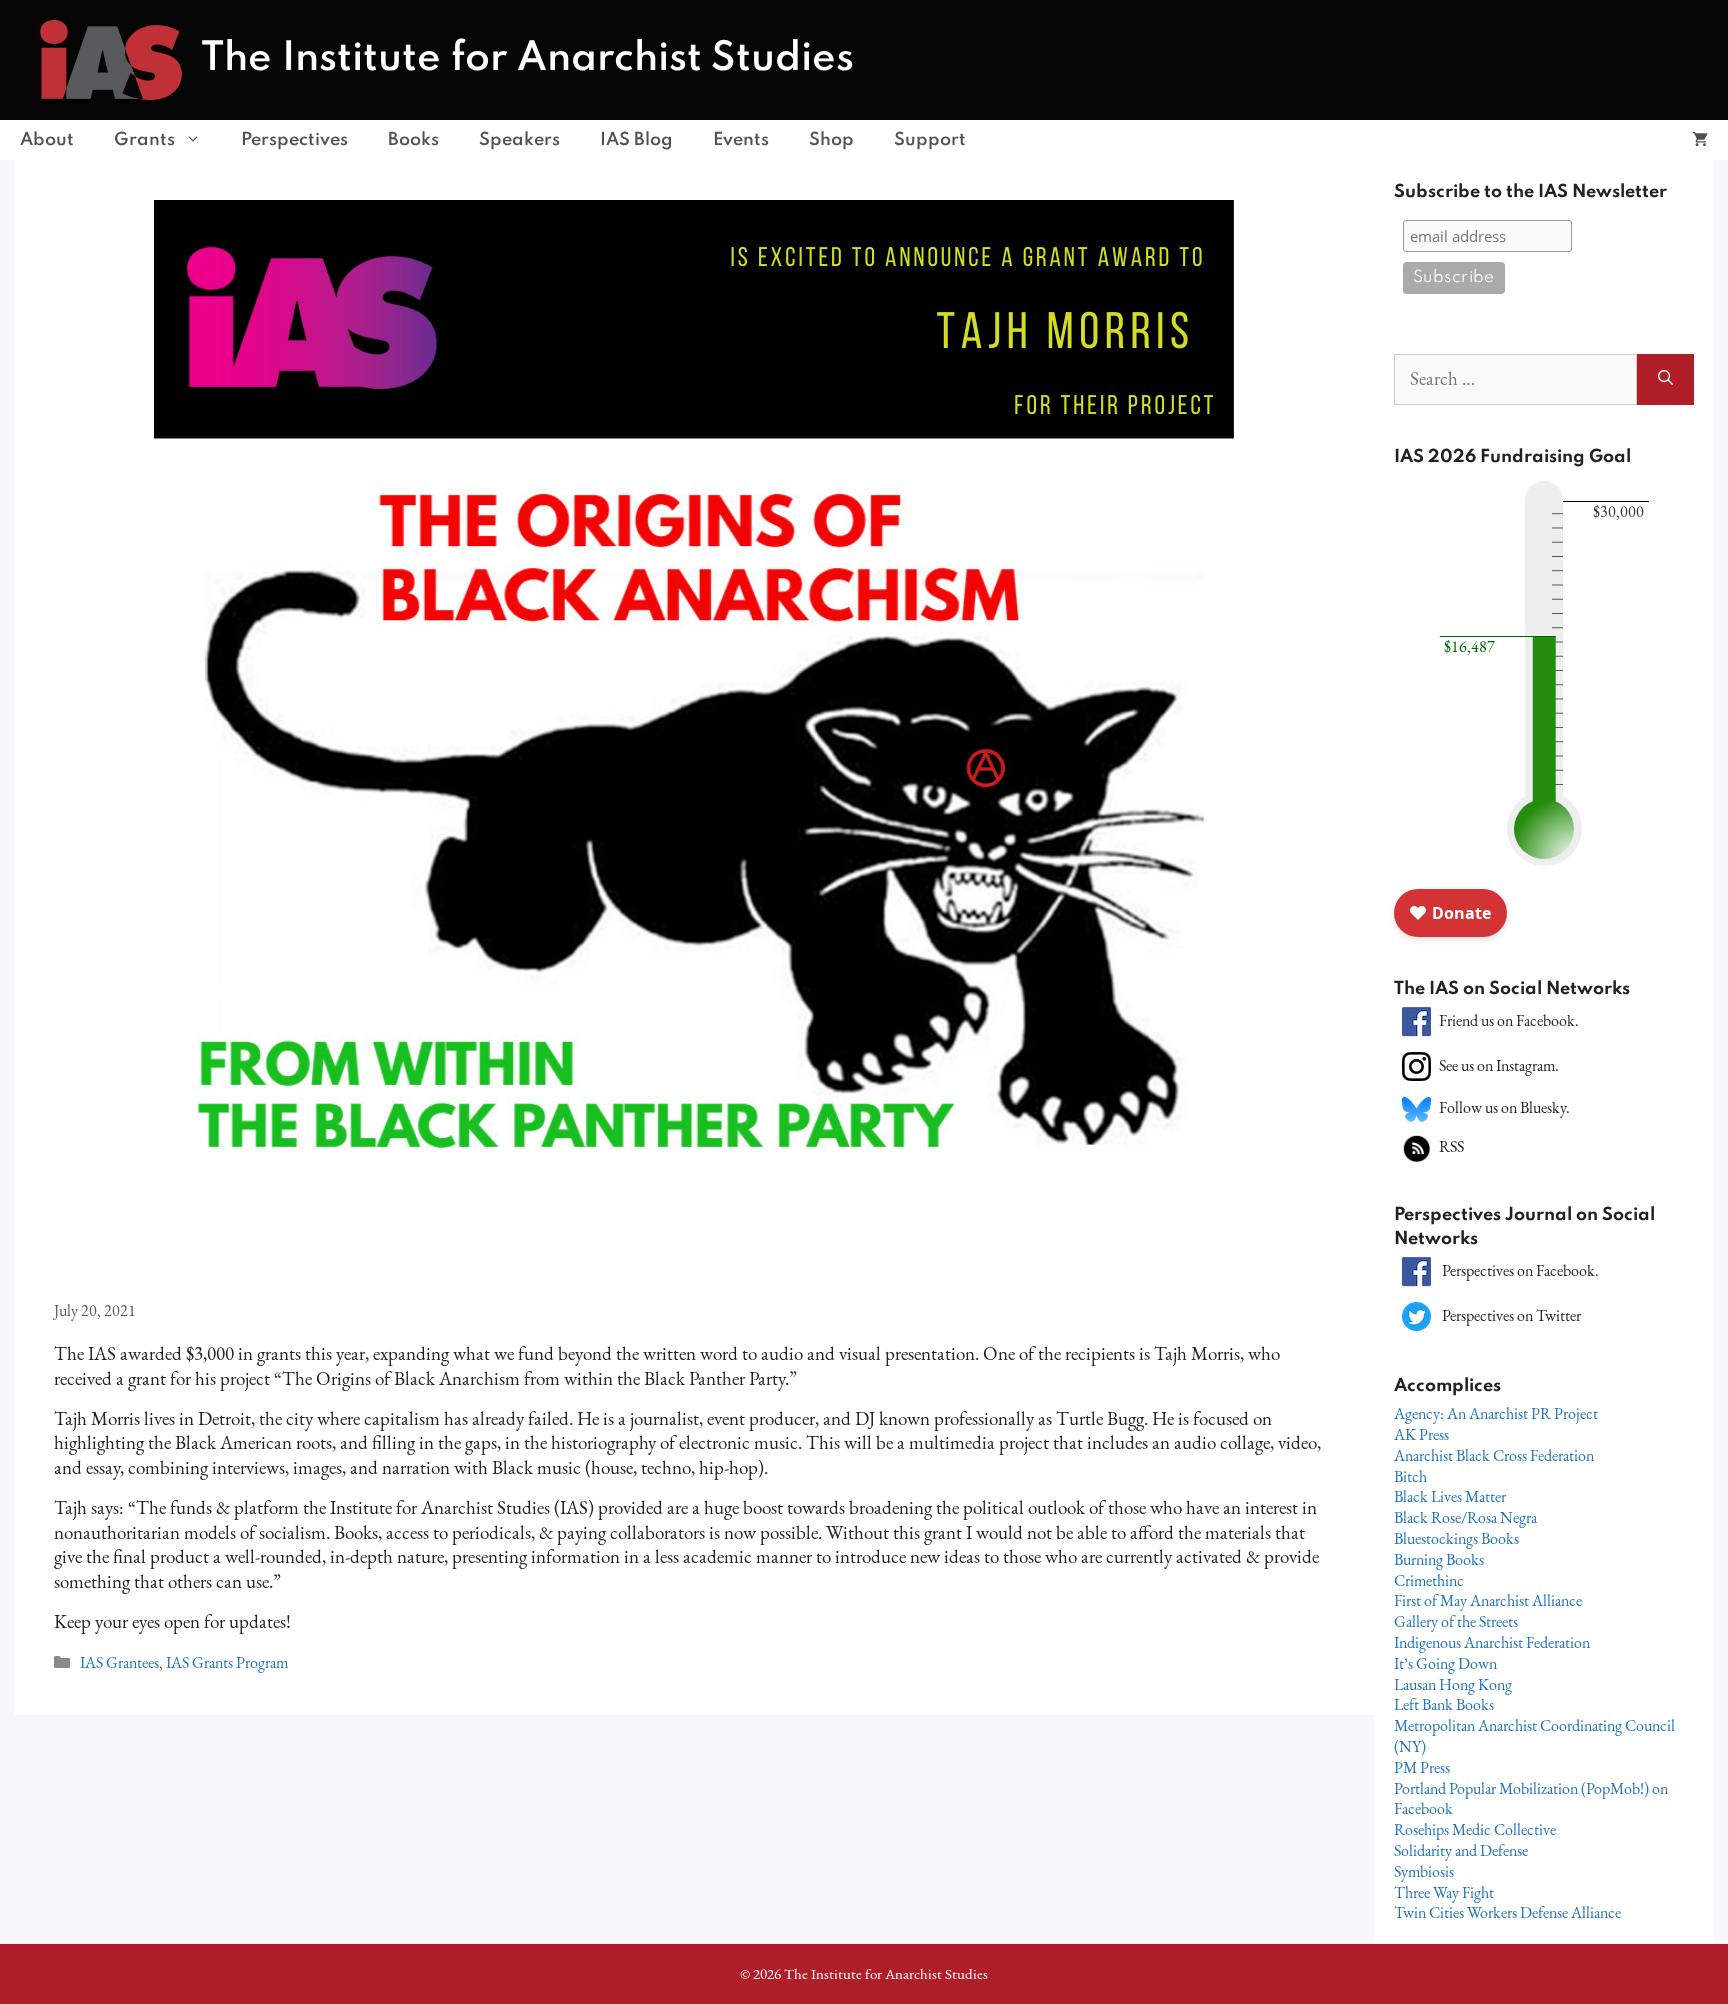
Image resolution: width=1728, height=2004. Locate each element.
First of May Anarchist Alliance (1488, 1600)
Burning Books (1439, 1559)
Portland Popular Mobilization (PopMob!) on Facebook (1531, 1799)
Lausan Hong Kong (1453, 1684)
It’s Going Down (1445, 1663)
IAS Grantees (119, 1662)
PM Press (1422, 1767)
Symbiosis (1424, 1871)
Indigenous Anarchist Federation (1492, 1642)
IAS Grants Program (227, 1662)
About (47, 140)
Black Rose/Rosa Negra (1465, 1517)
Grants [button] (144, 140)
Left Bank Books (1444, 1704)
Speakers (519, 140)
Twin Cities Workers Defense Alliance (1507, 1912)
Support (930, 140)
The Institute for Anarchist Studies (527, 59)
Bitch (1410, 1476)
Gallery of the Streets (1456, 1621)
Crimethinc (1429, 1580)
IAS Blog (636, 140)
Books (413, 140)
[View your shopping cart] (1700, 140)
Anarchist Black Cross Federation (1494, 1455)
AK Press (1421, 1434)
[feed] (1416, 1146)
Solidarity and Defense (1461, 1850)
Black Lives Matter (1450, 1496)
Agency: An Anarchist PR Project (1496, 1413)
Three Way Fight (1444, 1892)
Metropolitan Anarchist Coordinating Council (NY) (1534, 1736)
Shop (831, 140)
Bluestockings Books (1456, 1538)
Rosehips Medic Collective (1475, 1829)
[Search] (1665, 379)
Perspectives (294, 140)
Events (741, 140)
